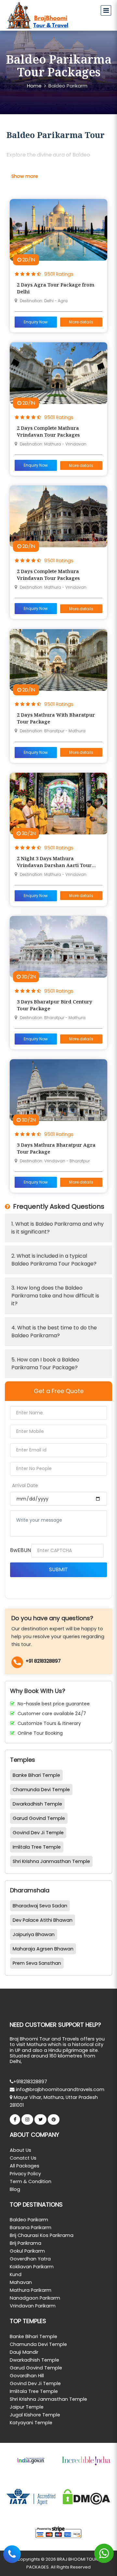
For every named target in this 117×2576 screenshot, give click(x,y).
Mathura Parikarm (31, 2290)
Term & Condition (31, 2181)
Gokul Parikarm (27, 2251)
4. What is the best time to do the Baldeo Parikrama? (54, 1332)
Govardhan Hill (27, 2376)
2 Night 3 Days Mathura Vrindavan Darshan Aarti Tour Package (54, 862)
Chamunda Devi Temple (41, 1790)
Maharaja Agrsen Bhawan (43, 1949)
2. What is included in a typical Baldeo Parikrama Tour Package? (54, 1260)
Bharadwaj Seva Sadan (40, 1906)
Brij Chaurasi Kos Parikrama (42, 2235)
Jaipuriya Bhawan (34, 1934)
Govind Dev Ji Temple (38, 1833)
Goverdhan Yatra (30, 2259)
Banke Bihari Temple (36, 1775)
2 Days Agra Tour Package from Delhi (56, 288)
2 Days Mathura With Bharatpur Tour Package (56, 718)
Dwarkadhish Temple (37, 1804)
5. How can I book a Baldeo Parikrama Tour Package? (45, 1364)
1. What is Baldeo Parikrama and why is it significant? (58, 1228)
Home (34, 86)
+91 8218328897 (43, 1661)
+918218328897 (30, 2082)
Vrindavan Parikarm (33, 2306)
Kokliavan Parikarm (32, 2267)
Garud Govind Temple (39, 1818)
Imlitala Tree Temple (37, 1847)
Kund (16, 2274)
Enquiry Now (36, 322)
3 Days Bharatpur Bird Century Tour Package (55, 1005)
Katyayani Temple (31, 2423)
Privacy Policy (25, 2174)
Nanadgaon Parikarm (35, 2298)
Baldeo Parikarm (68, 86)
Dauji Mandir (24, 2352)
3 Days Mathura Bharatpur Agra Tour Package (56, 1148)
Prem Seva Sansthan (37, 1963)
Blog (15, 2189)
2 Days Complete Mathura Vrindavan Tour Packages (48, 431)
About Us (20, 2150)
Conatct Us (23, 2158)
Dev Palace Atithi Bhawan (43, 1920)
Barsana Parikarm (31, 2227)
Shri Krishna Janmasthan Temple (51, 1861)
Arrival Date (25, 1485)
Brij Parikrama (26, 2243)
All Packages (25, 2166)
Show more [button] (25, 176)
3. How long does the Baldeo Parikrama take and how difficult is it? (55, 1296)
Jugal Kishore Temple (35, 2415)
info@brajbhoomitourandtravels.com (59, 2089)
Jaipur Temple (27, 2407)
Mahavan (21, 2282)
